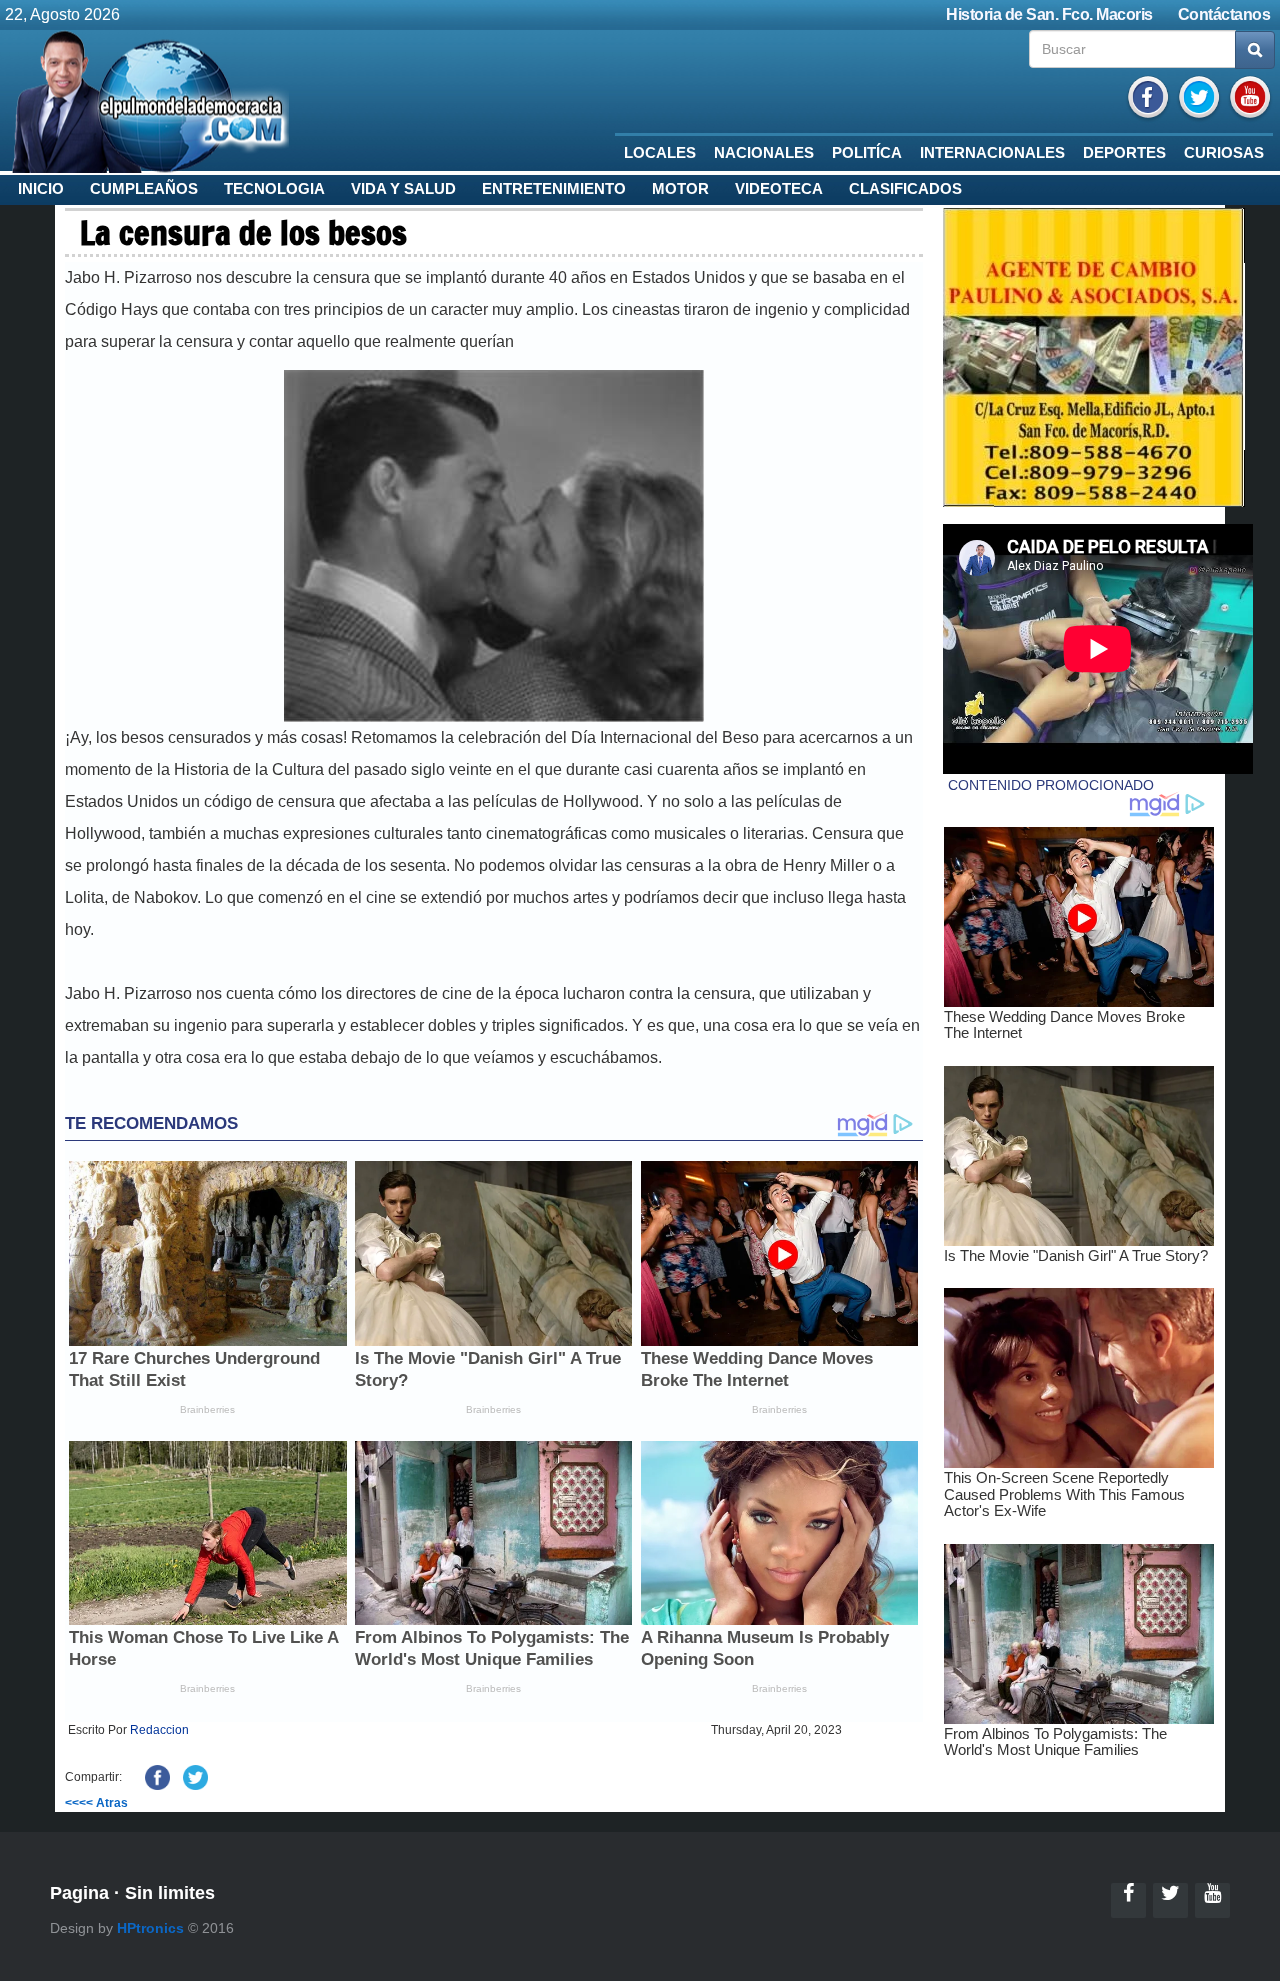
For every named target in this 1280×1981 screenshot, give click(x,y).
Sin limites (170, 1893)
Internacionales (992, 153)
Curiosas (1224, 153)
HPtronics (150, 1928)
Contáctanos (1224, 14)
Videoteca (779, 189)
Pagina (79, 1893)
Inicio (41, 189)
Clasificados (905, 189)
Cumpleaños (144, 189)
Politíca (867, 153)
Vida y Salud (403, 189)
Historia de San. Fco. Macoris (1049, 14)
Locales (660, 153)
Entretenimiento (554, 189)
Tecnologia (274, 189)
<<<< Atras (96, 1803)
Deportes (1124, 153)
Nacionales (764, 153)
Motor (680, 189)
